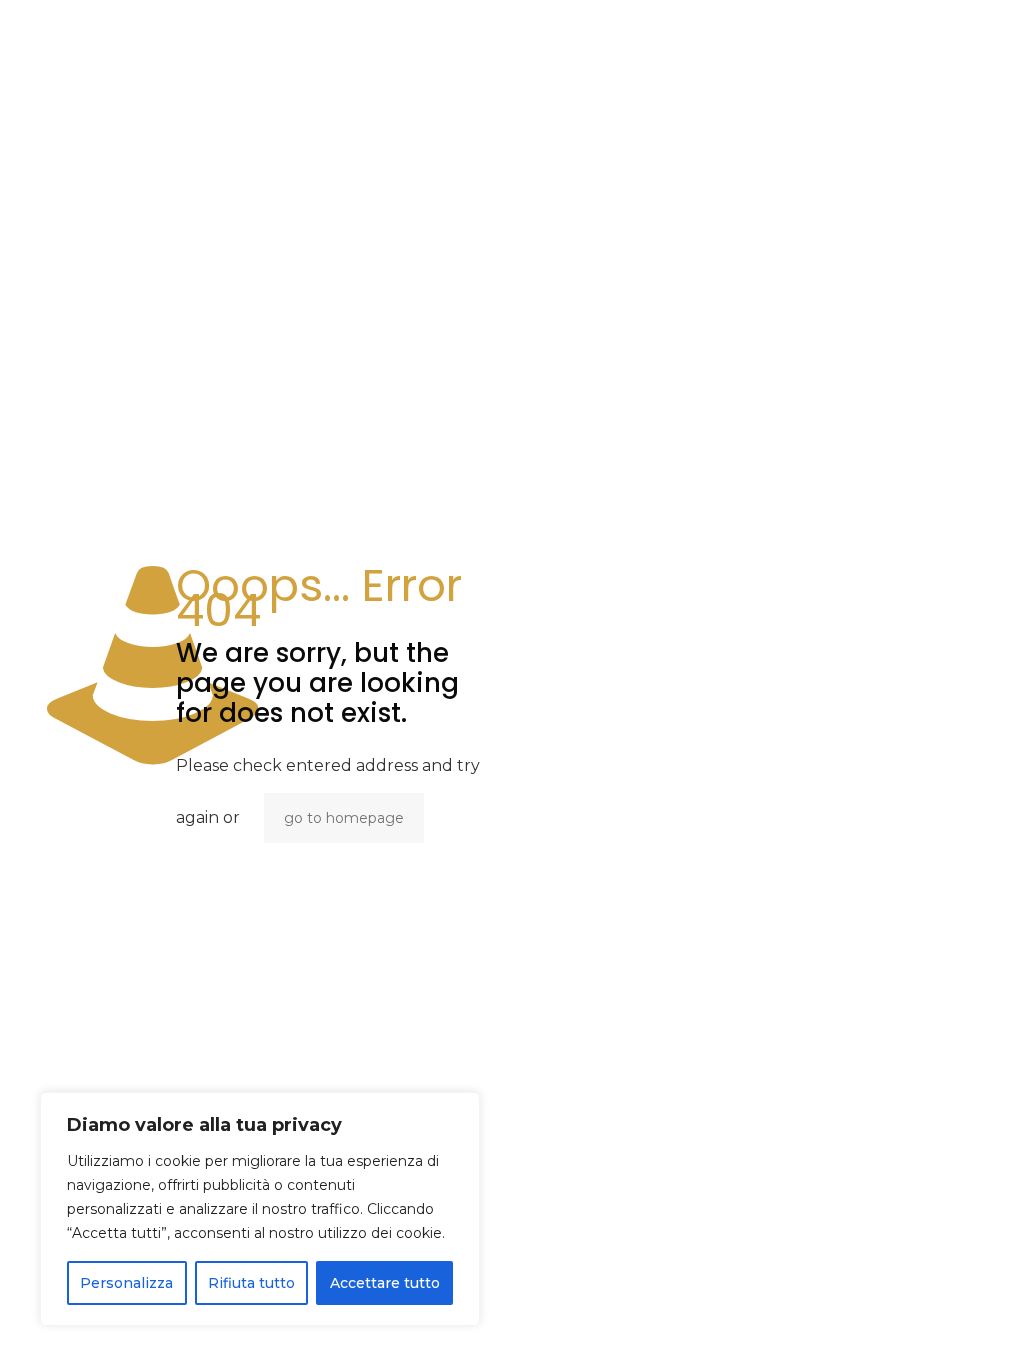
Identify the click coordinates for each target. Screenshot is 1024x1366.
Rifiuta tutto (251, 1283)
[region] (260, 1209)
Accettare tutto (385, 1283)
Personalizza (126, 1283)
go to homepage (344, 818)
